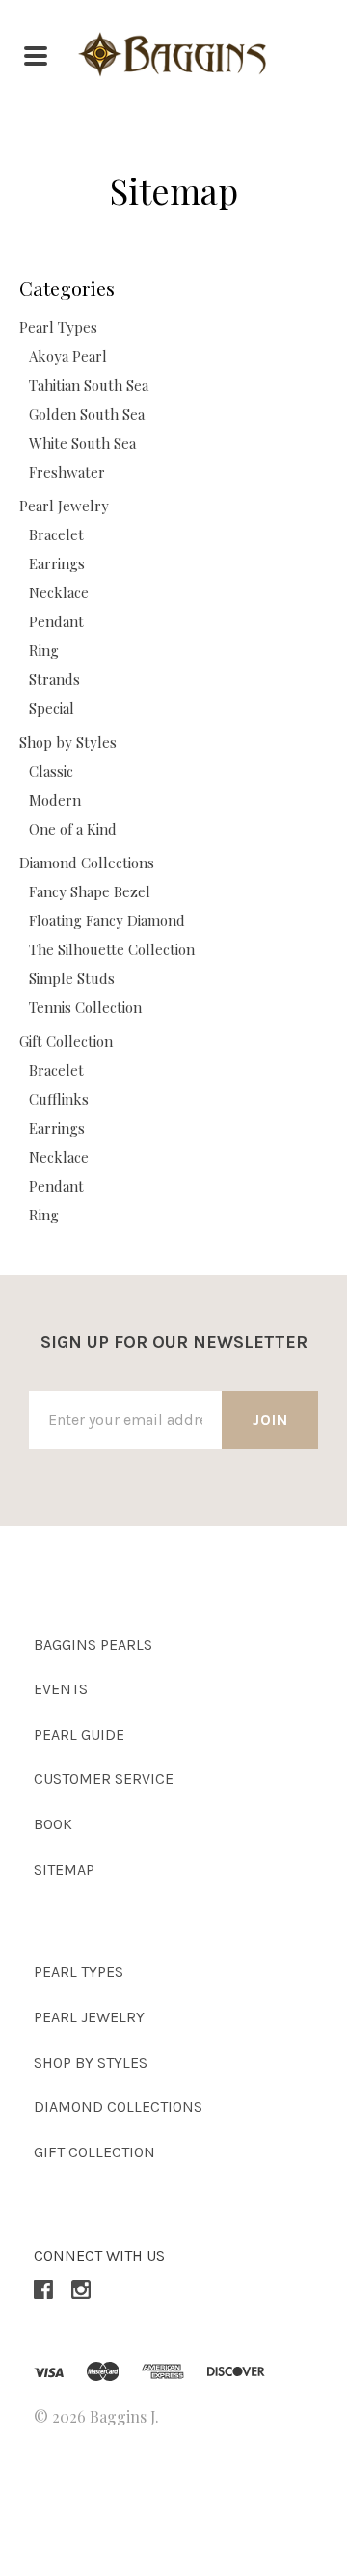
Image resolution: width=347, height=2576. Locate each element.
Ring (44, 650)
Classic (51, 771)
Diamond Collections (87, 863)
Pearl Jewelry (64, 506)
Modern (55, 800)
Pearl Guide (79, 1734)
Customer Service (104, 1779)
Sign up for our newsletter (174, 1342)
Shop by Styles (68, 742)
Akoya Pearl (68, 356)
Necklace (59, 592)
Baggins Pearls (93, 1644)
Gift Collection (66, 1041)
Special (52, 708)
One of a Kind (73, 829)
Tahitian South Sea (89, 385)
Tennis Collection (85, 1007)
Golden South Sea (87, 414)
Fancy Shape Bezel (90, 891)
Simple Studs (72, 978)
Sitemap (64, 1869)
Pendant (56, 621)
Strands (54, 679)
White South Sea (82, 443)
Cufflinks (59, 1099)
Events (61, 1689)
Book (53, 1824)
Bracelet (56, 534)
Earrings (57, 563)
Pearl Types (58, 327)
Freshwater (67, 472)
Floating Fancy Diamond (107, 920)
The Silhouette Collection (112, 949)
